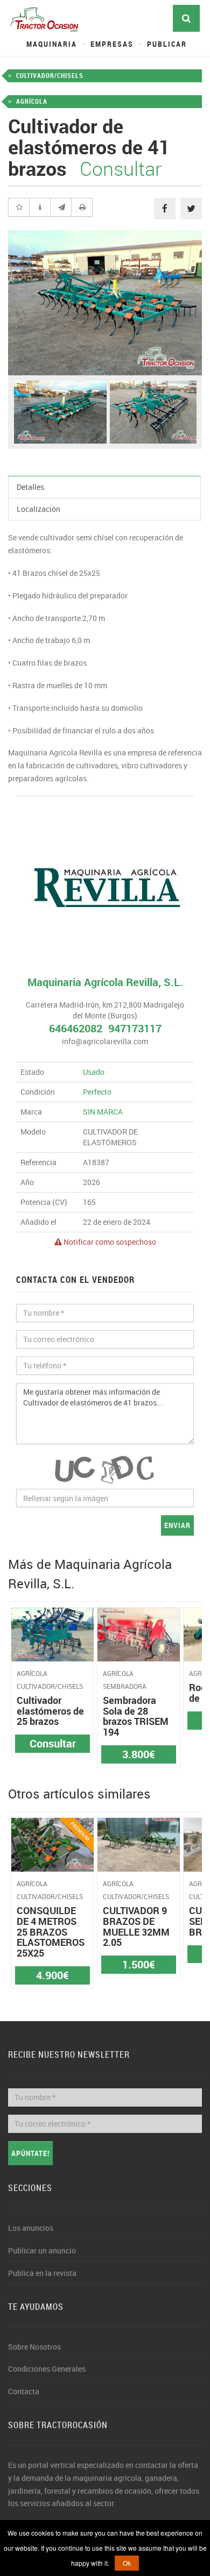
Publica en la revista (42, 2273)
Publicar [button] (167, 44)
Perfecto (97, 1092)
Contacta (24, 2391)
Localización (38, 509)
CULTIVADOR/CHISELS (50, 75)
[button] (19, 208)
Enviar (177, 1525)
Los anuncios (31, 2228)
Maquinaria (52, 44)
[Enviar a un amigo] (61, 208)
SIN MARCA (103, 1112)
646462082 (76, 1028)
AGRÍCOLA (32, 101)
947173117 (135, 1028)
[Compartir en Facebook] (165, 209)
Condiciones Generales (47, 2369)
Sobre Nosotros (34, 2347)
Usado (94, 1072)
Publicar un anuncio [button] (42, 2250)
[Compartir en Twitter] (191, 209)
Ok (127, 2563)
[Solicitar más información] (40, 208)
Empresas (112, 44)
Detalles (30, 487)
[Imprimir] (82, 208)
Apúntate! (30, 2153)
